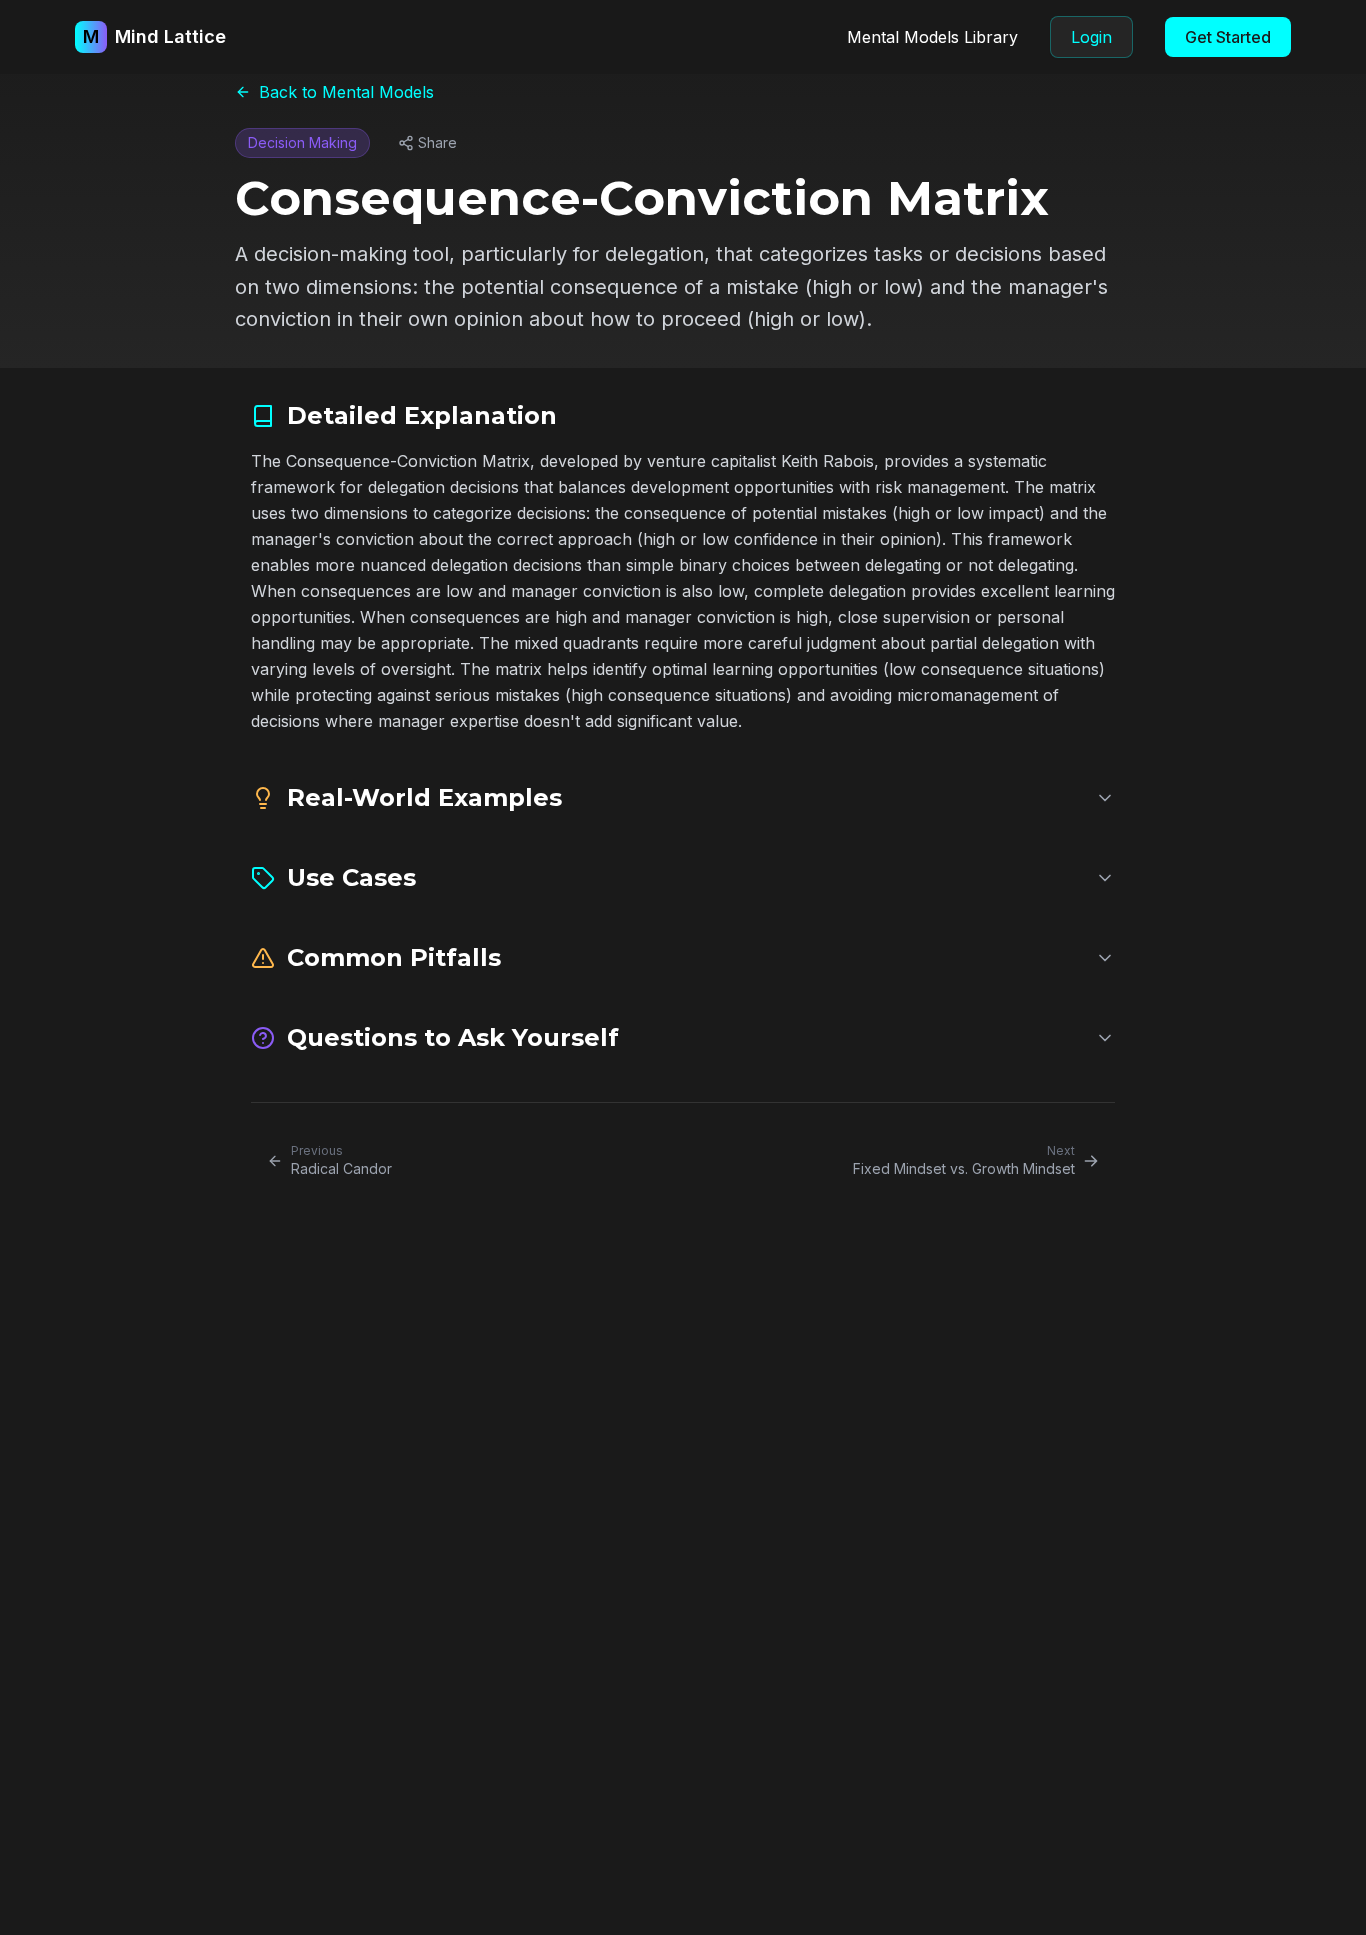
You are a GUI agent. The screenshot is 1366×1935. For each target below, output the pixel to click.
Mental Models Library (932, 37)
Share (437, 142)
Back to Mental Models (346, 92)
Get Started (1228, 37)
